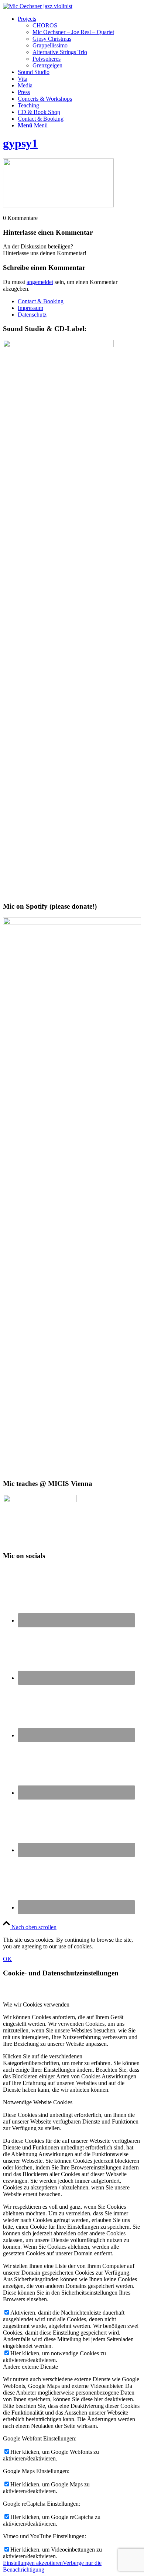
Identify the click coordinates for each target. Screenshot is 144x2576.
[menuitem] (79, 42)
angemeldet (40, 282)
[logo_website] (38, 6)
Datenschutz (32, 315)
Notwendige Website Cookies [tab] (38, 2102)
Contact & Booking (41, 301)
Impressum (30, 308)
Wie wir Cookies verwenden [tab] (36, 2004)
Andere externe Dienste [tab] (30, 2367)
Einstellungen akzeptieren (33, 2563)
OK (7, 1959)
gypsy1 (20, 143)
